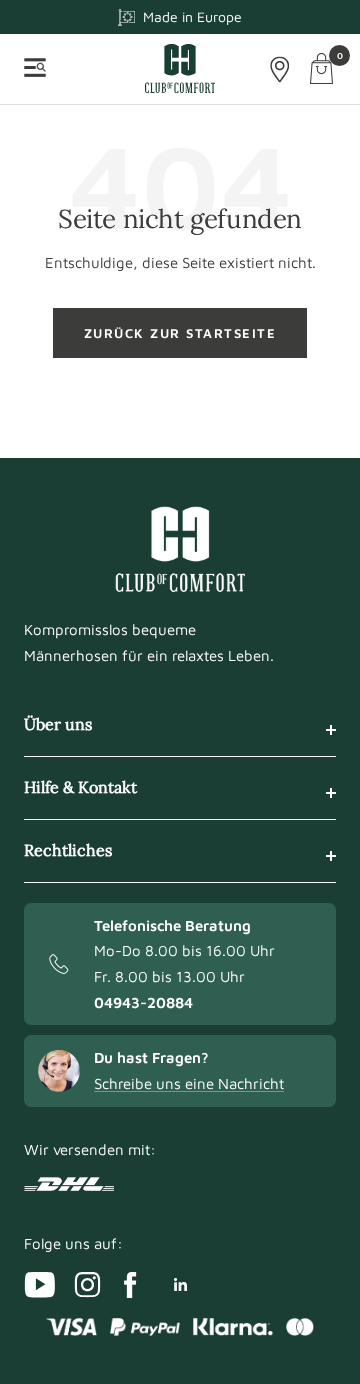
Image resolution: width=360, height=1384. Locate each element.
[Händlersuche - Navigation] (280, 69)
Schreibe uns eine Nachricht (189, 1083)
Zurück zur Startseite (180, 333)
